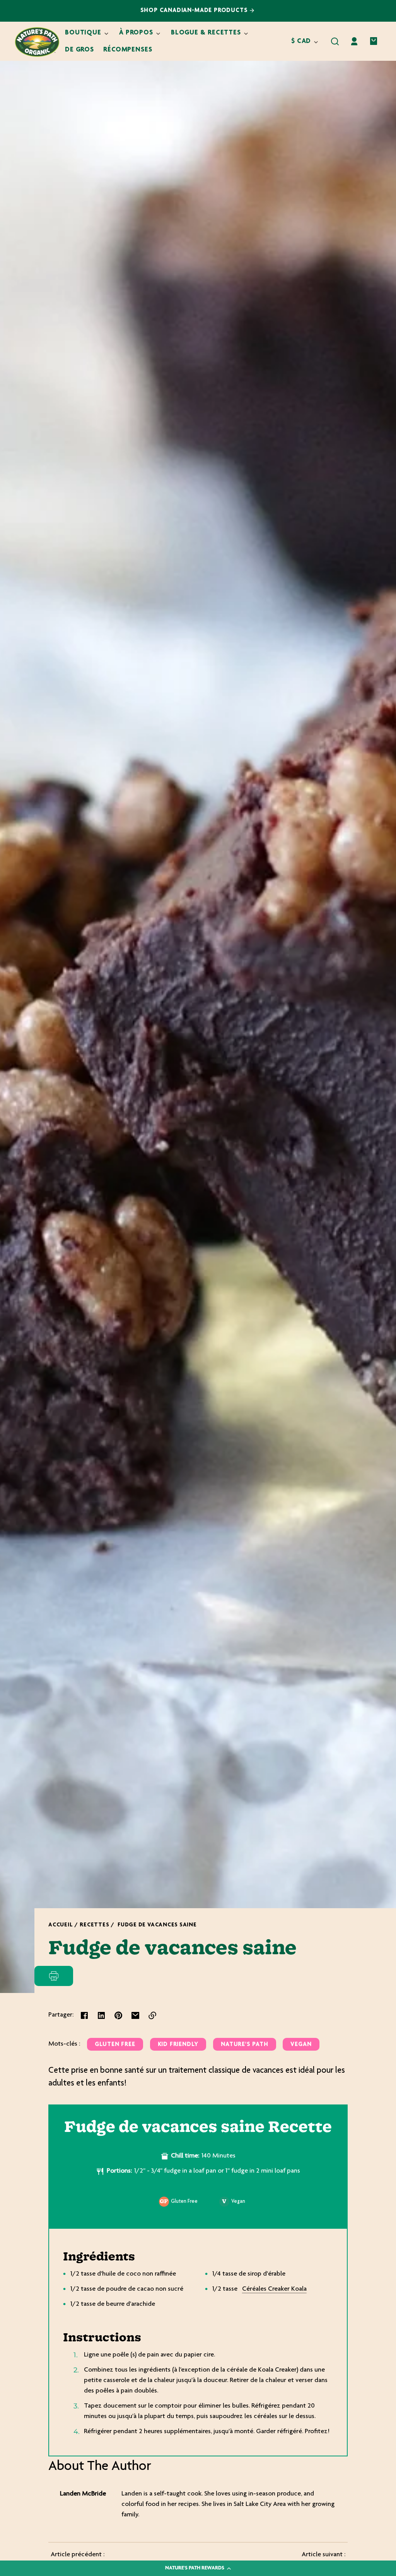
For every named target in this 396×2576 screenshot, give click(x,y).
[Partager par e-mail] (135, 2015)
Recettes (94, 1925)
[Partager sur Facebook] (84, 2015)
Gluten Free (115, 2045)
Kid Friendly (178, 2045)
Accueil (61, 1925)
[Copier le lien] (152, 2015)
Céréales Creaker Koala (274, 2289)
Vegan (301, 2045)
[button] (335, 41)
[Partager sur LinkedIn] (101, 2015)
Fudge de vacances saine (157, 1925)
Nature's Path (245, 2045)
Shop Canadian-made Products (195, 11)
